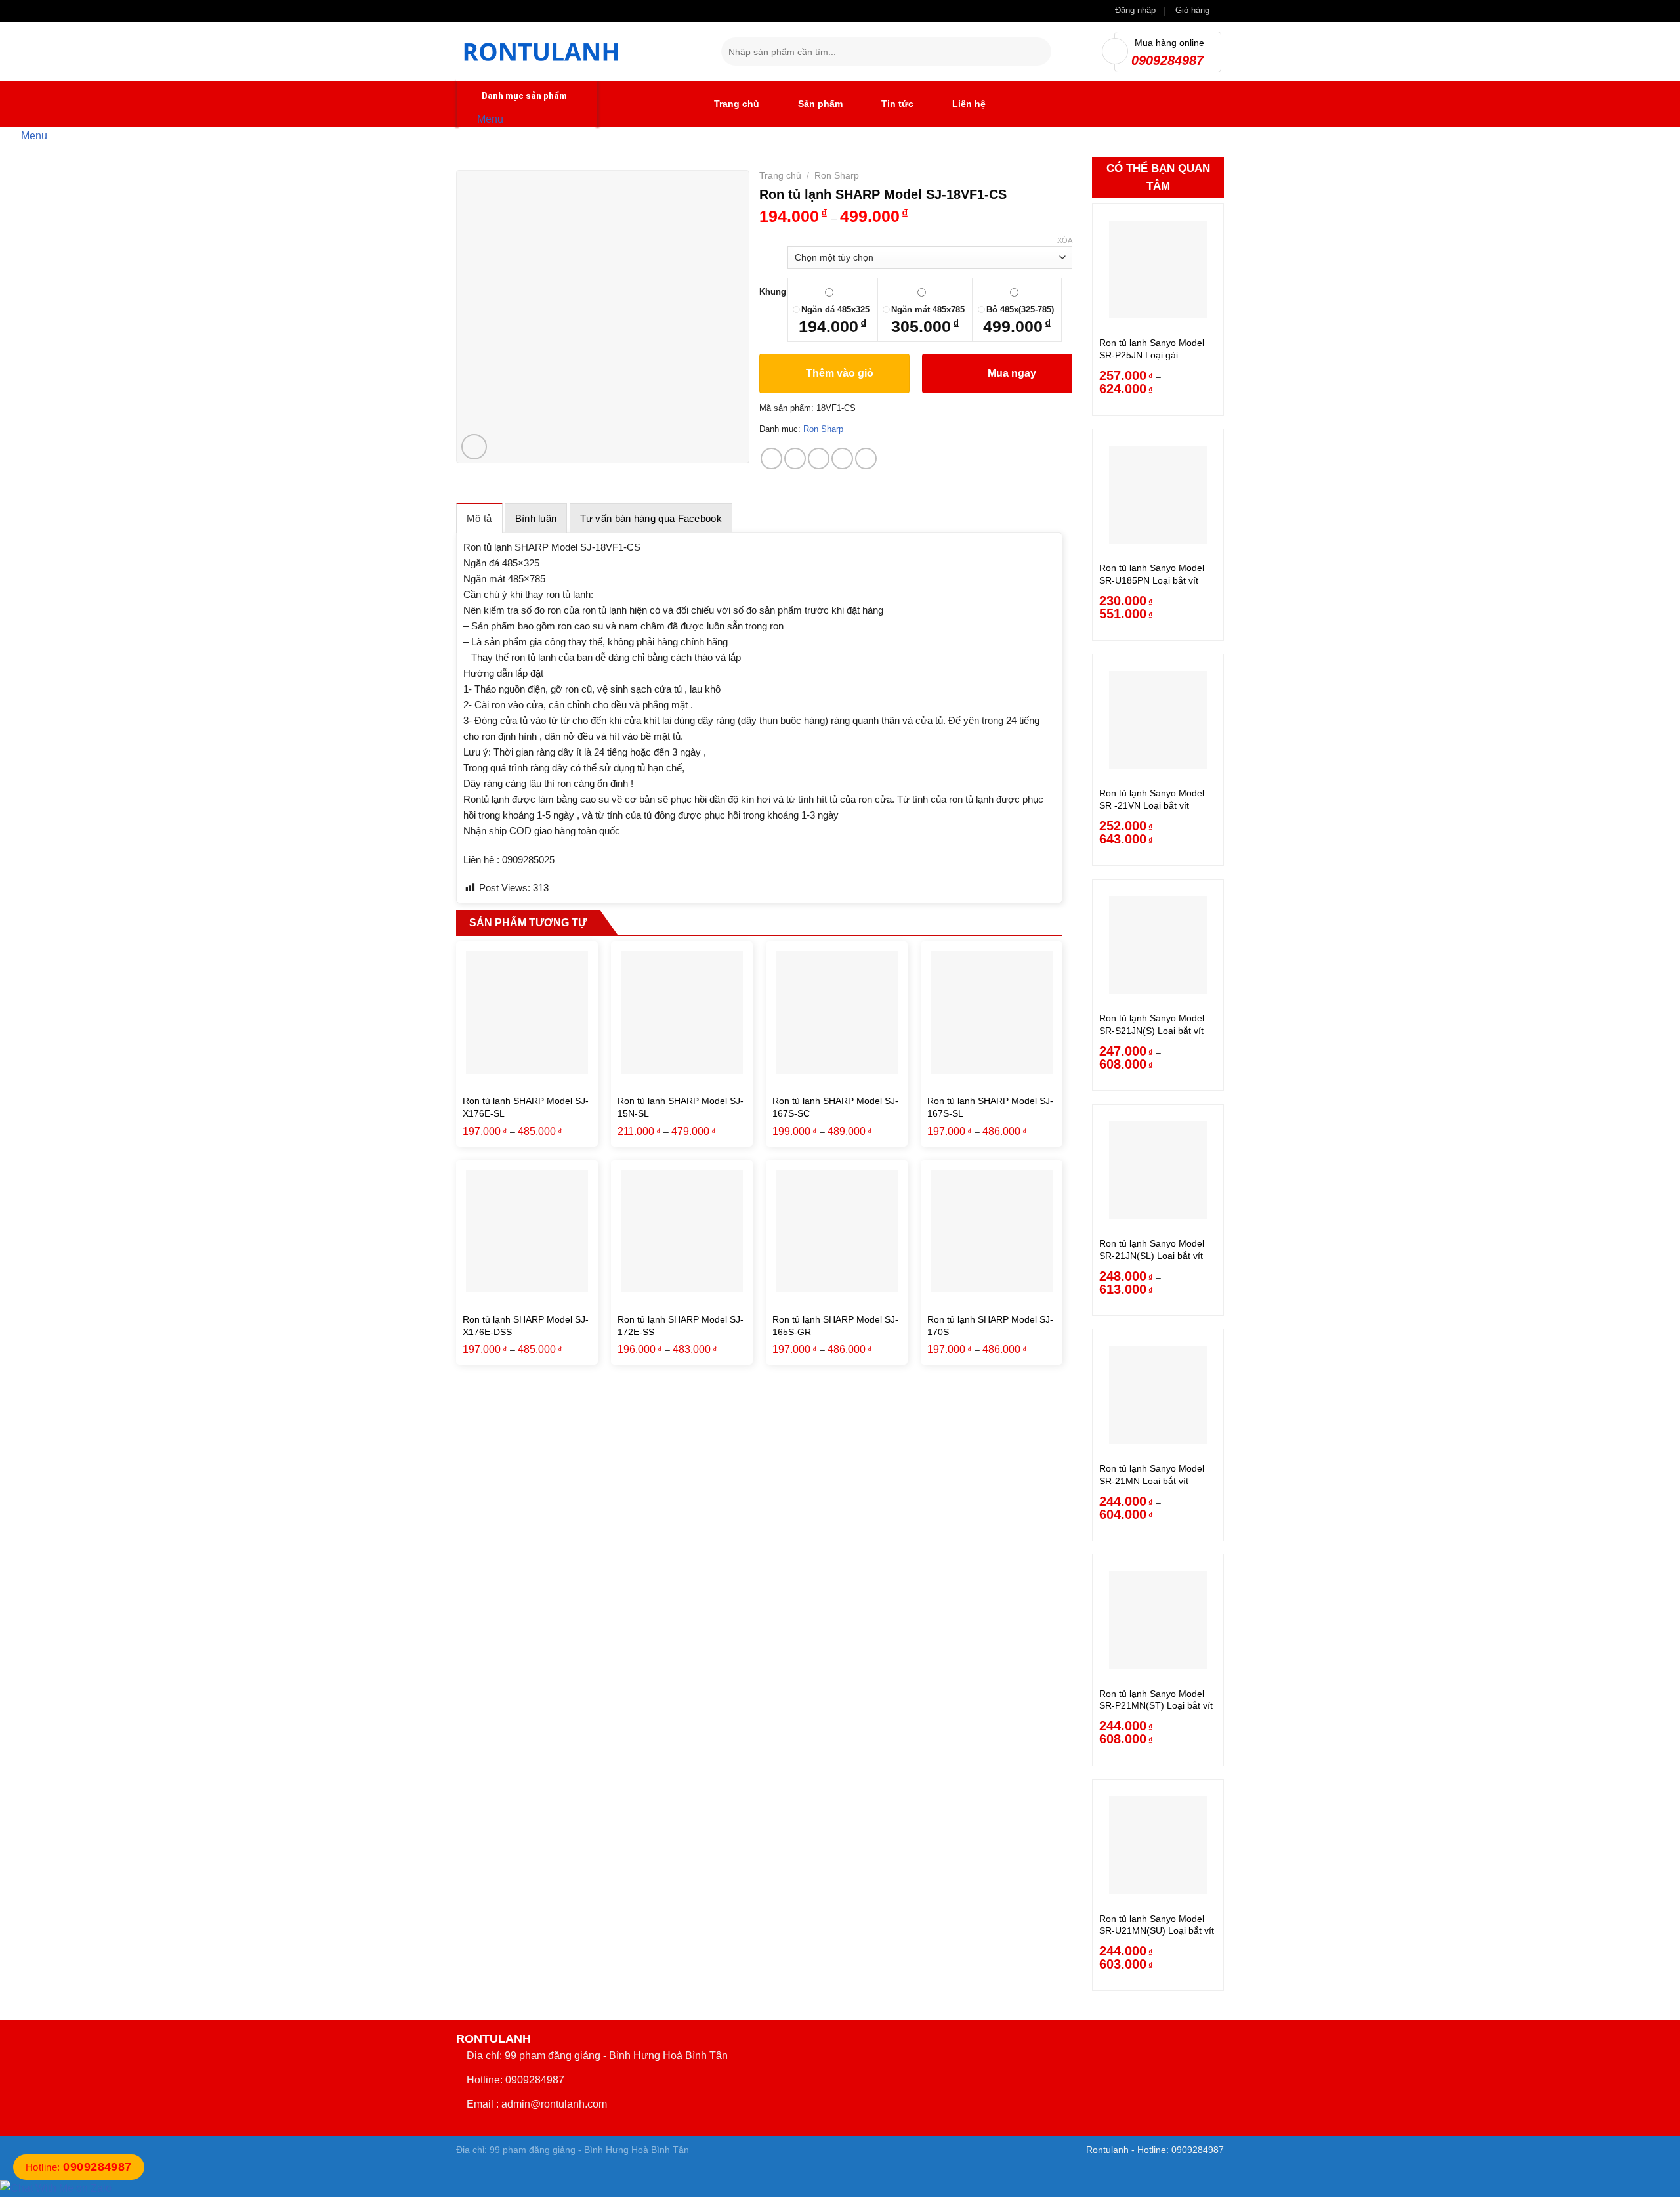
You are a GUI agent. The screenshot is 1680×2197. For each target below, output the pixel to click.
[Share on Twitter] (795, 459)
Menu (490, 118)
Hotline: (79, 2167)
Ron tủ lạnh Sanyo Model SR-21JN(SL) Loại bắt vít (1152, 1249)
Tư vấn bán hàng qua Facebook (651, 518)
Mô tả (479, 518)
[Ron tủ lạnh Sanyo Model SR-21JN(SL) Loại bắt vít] (1158, 1170)
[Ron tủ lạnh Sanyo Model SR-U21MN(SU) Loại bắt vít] (1158, 1845)
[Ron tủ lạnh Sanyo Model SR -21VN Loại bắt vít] (1158, 720)
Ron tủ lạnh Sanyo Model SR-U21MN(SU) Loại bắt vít (1157, 1925)
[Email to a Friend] (819, 459)
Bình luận (536, 518)
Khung (773, 292)
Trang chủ (780, 175)
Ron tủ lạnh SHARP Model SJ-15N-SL (681, 1107)
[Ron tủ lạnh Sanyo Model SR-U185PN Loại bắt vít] (1158, 495)
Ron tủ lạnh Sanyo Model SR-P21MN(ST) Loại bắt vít (1156, 1700)
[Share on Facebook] (771, 459)
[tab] (479, 518)
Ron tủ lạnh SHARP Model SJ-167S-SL (990, 1107)
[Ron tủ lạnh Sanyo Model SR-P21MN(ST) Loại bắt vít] (1158, 1620)
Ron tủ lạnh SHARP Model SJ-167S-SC (835, 1107)
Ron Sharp (837, 175)
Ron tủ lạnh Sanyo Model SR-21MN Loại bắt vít (1152, 1475)
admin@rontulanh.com (554, 2104)
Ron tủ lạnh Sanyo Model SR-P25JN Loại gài (1152, 349)
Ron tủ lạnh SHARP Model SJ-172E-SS (681, 1326)
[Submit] (1039, 52)
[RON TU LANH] (579, 52)
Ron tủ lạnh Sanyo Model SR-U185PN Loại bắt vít (1152, 574)
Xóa (1065, 240)
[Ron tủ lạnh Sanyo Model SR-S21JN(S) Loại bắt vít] (1158, 945)
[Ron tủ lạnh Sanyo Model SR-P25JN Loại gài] (1158, 269)
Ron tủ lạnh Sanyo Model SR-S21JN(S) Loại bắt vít (1152, 1024)
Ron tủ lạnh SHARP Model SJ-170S (990, 1326)
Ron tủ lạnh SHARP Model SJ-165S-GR (835, 1326)
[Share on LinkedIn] (866, 459)
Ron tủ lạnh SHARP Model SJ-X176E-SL (526, 1107)
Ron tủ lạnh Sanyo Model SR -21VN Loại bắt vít (1152, 799)
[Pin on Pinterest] (842, 459)
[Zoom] (474, 447)
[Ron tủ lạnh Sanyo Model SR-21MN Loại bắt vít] (1158, 1395)
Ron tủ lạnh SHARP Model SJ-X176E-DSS (526, 1326)
